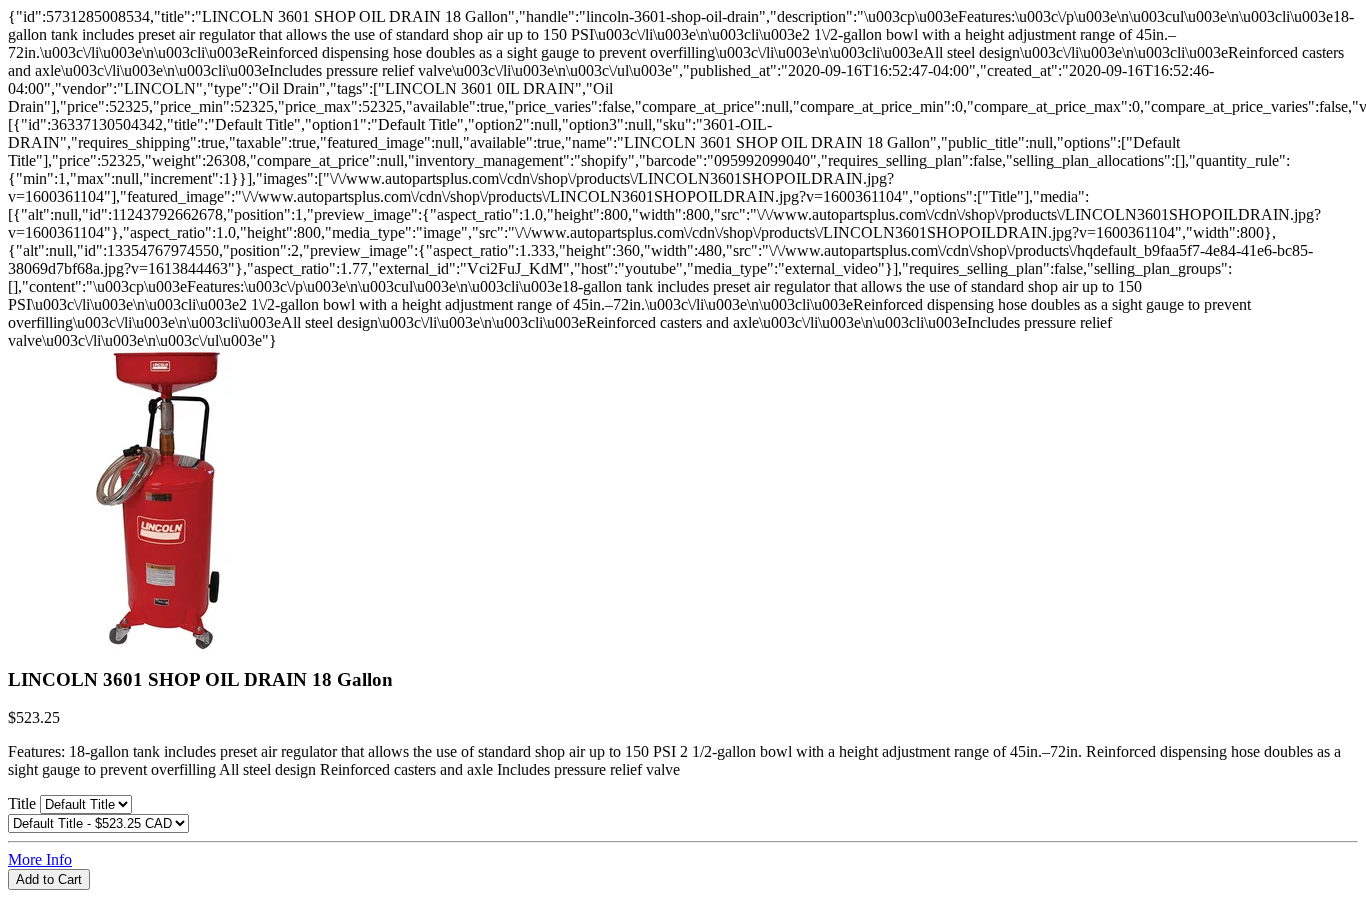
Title (24, 803)
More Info (40, 859)
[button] (683, 899)
